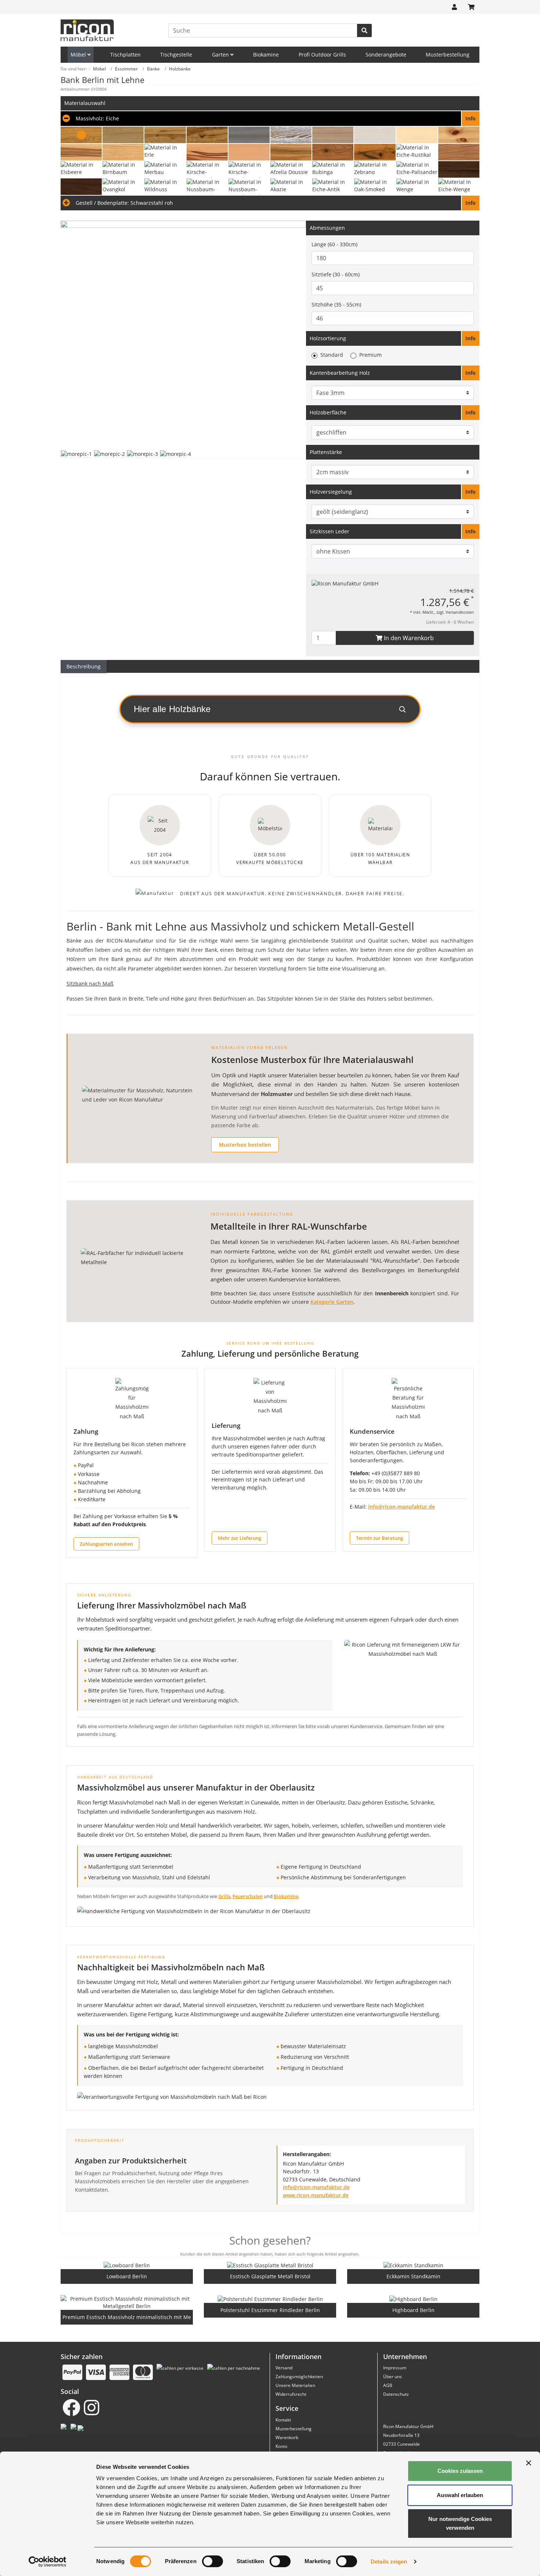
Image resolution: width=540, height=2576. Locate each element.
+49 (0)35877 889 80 (396, 1473)
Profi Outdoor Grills (322, 55)
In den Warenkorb (408, 638)
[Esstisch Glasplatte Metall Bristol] (270, 2265)
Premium (370, 355)
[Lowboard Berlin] (127, 2265)
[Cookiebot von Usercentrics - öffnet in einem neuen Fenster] (48, 2562)
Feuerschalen (248, 1896)
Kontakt (283, 2420)
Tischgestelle (176, 55)
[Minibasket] (471, 7)
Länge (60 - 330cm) (334, 244)
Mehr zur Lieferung (240, 1538)
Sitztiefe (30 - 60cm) (336, 274)
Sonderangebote (386, 55)
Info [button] (471, 338)
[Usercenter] (454, 7)
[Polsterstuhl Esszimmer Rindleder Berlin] (270, 2299)
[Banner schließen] (529, 2463)
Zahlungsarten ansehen (106, 1544)
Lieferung (226, 1425)
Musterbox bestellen (245, 1145)
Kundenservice (372, 1431)
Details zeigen (389, 2562)
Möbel (79, 55)
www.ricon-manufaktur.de (316, 2195)
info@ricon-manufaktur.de (402, 1507)
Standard (332, 355)
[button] (270, 119)
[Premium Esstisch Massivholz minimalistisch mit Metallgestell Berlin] (127, 2303)
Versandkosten (460, 612)
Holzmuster (277, 1094)
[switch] (213, 2561)
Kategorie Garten (332, 1302)
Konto (281, 2446)
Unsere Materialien (295, 2385)
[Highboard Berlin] (413, 2299)
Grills (224, 1896)
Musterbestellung (448, 55)
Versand (284, 2368)
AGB (388, 2385)
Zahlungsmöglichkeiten (299, 2377)
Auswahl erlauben (460, 2495)
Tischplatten (125, 55)
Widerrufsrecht (291, 2394)
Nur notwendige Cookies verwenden (460, 2523)
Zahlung (86, 1431)
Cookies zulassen (460, 2471)
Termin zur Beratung (379, 1538)
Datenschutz (396, 2394)
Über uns (393, 2377)
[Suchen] (364, 30)
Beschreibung (84, 666)
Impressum (395, 2368)
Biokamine (266, 55)
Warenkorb (287, 2437)
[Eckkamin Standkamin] (413, 2265)
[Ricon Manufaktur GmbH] (345, 583)
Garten (221, 55)
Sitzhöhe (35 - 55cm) (336, 304)
